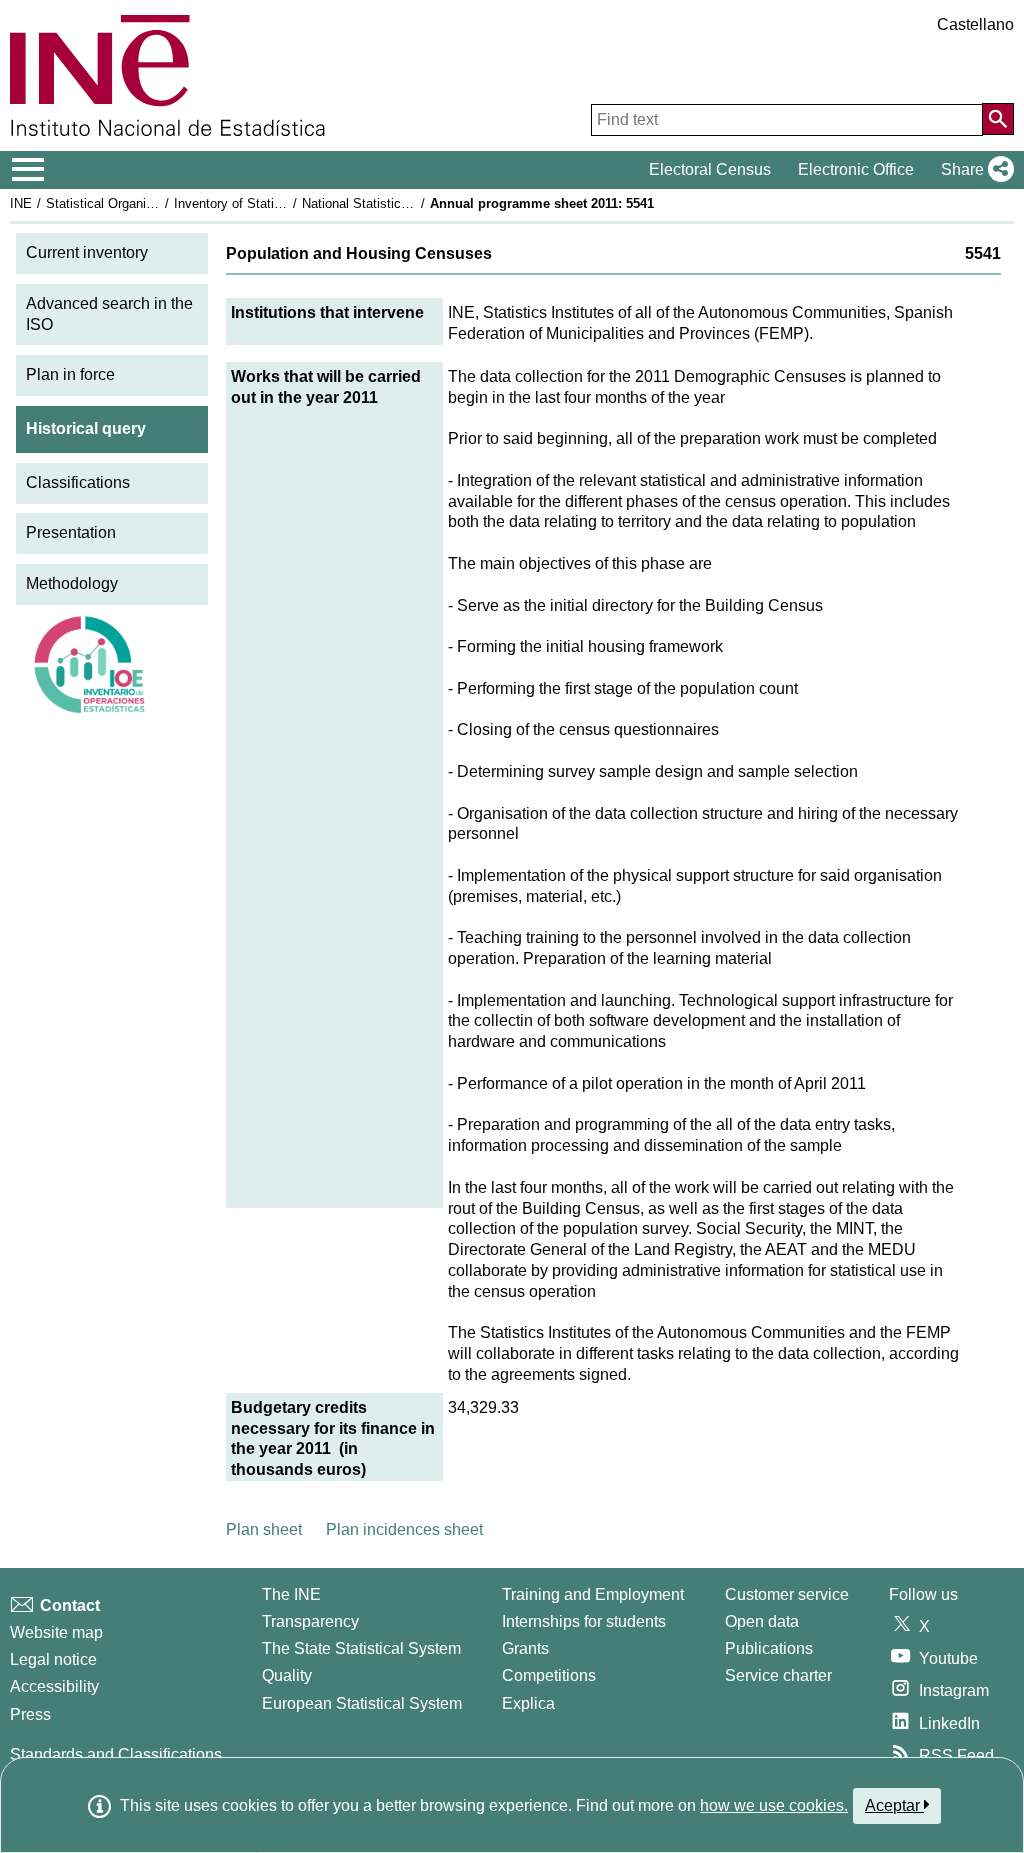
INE (21, 203)
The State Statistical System (361, 1648)
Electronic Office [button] (856, 169)
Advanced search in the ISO (109, 314)
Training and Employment (593, 1594)
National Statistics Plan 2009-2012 (402, 203)
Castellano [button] (975, 24)
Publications (769, 1648)
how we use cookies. (774, 1805)
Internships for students (584, 1621)
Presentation (71, 532)
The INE (291, 1594)
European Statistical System (362, 1703)
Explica (528, 1703)
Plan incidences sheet (404, 1529)
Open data (762, 1621)
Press (30, 1714)
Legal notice (53, 1659)
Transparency (310, 1621)
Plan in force (70, 374)
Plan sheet (264, 1529)
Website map (56, 1632)
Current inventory (87, 252)
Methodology (72, 583)
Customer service (787, 1594)
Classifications (78, 482)
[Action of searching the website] (998, 119)
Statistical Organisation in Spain (139, 203)
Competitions (549, 1675)
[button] (973, 170)
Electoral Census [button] (710, 169)
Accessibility (54, 1686)
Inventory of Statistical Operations (273, 203)
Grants (525, 1648)
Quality (287, 1675)
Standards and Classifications (116, 1754)
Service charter (778, 1675)
